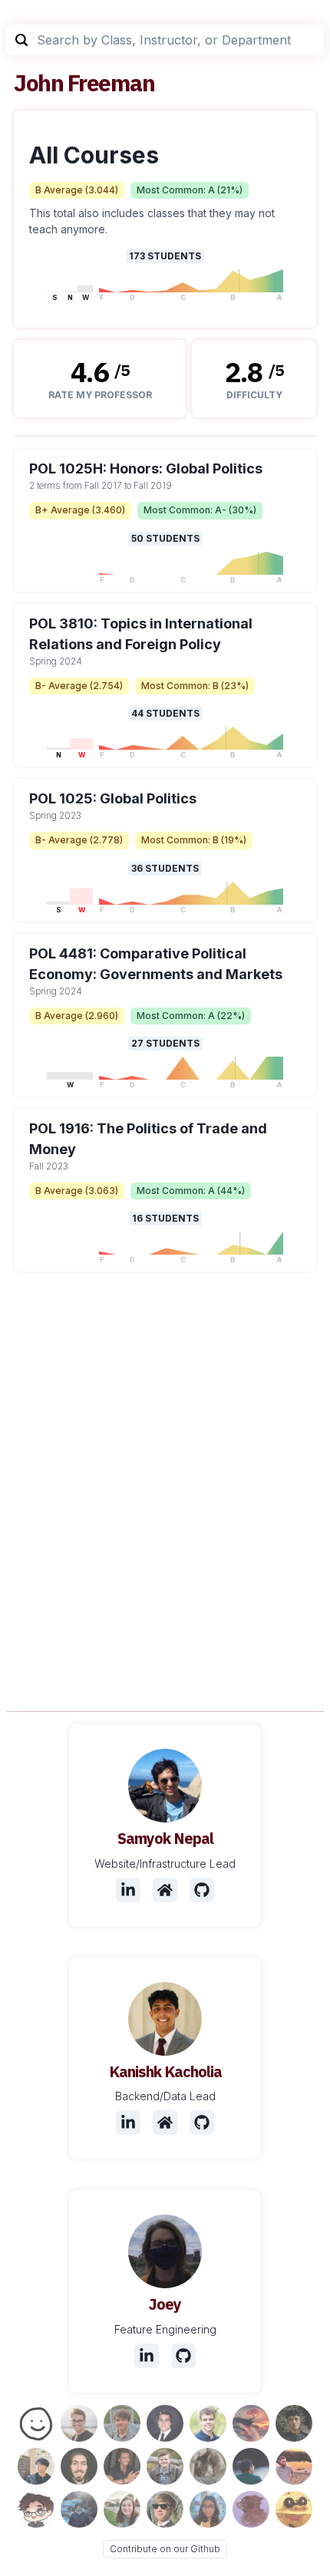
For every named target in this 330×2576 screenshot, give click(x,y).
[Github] (202, 1890)
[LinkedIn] (128, 1890)
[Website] (165, 1890)
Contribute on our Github (165, 2549)
